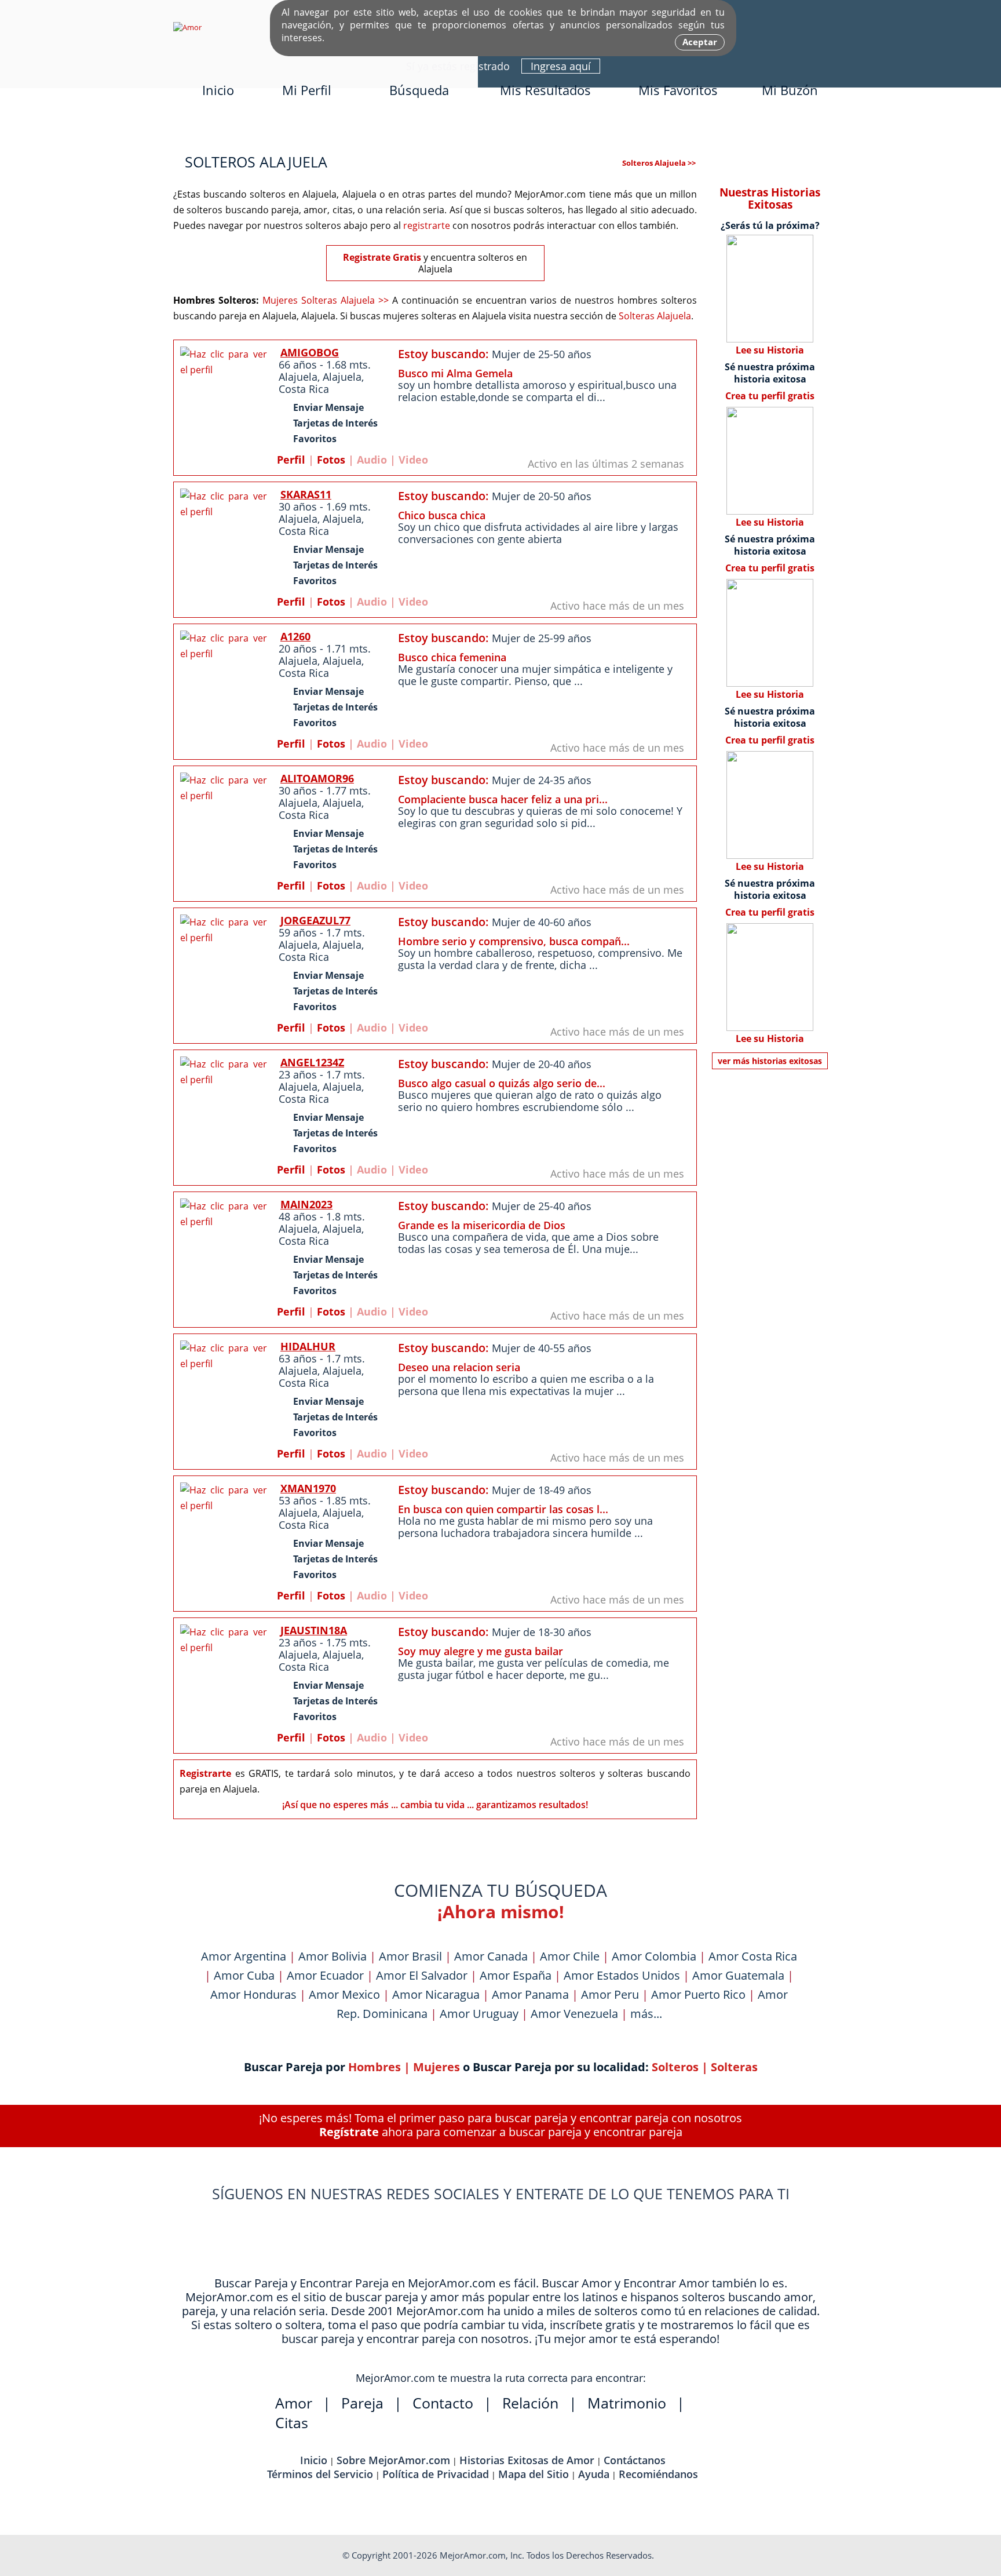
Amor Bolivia (333, 1956)
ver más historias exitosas (770, 1061)
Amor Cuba (244, 1975)
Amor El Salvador (422, 1975)
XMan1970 (308, 1488)
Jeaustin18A (314, 1630)
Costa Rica (304, 389)
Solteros (675, 2067)
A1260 (295, 636)
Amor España (516, 1975)
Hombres (375, 2067)
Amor (294, 2403)
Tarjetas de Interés (335, 423)
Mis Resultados (545, 90)
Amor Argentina (244, 1956)
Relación (530, 2403)
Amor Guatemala (738, 1975)
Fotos (331, 460)
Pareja (362, 2403)
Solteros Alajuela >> (659, 163)
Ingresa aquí (561, 66)
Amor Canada (491, 1956)
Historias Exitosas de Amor (527, 2460)
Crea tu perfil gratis (770, 396)
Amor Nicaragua (436, 1994)
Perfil (291, 460)
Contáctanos (635, 2460)
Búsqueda (419, 90)
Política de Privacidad (436, 2474)
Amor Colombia (654, 1956)
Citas (292, 2422)
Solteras (734, 2067)
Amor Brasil (410, 1956)
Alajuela (298, 377)
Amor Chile (570, 1956)
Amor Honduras (253, 1994)
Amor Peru (610, 1994)
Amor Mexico (344, 1994)
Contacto (443, 2403)
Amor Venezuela (574, 2014)
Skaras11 (306, 494)
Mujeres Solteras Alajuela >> (326, 300)
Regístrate (349, 2132)
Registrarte (205, 1773)
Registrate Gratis (382, 257)
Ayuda (594, 2474)
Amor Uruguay (479, 2014)
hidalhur (308, 1346)
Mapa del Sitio (534, 2474)
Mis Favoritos (678, 90)
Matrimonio (627, 2403)
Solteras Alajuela (655, 316)
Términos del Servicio (320, 2474)
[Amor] (187, 27)
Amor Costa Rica (753, 1956)
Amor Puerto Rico (698, 1994)
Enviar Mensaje (328, 407)
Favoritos (315, 439)
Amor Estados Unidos (622, 1975)
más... (646, 2014)
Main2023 (306, 1204)
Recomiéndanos (658, 2474)
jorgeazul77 (315, 920)
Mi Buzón (790, 90)
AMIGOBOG (310, 352)
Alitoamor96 (317, 778)
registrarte (427, 225)
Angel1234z (312, 1062)
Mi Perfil (307, 90)
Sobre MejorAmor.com (393, 2460)
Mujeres (436, 2067)
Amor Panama (530, 1994)
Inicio (218, 90)
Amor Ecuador (325, 1975)
